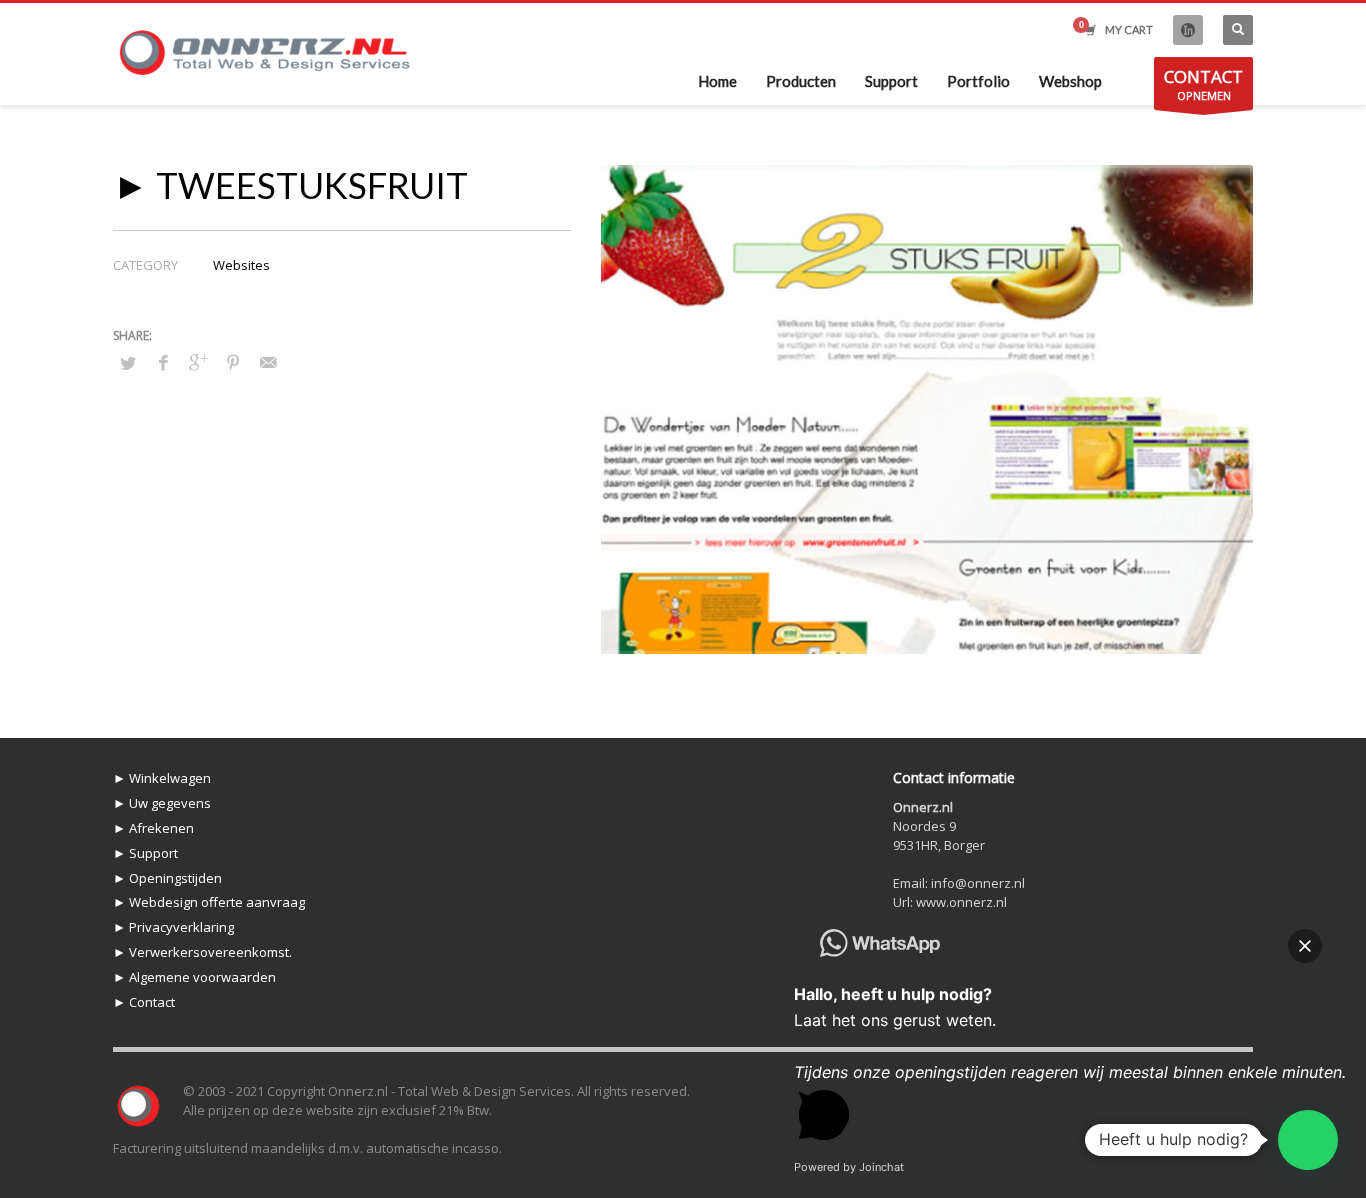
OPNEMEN (1203, 84)
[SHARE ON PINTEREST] (233, 362)
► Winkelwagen (162, 778)
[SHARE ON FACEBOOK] (163, 362)
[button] (1308, 1140)
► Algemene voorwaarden (194, 977)
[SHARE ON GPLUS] (198, 362)
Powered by (849, 1167)
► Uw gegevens (162, 803)
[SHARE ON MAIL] (268, 362)
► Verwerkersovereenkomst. (202, 952)
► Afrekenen (153, 828)
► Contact (144, 1002)
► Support (145, 853)
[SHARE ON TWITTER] (128, 363)
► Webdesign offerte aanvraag (209, 902)
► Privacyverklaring (173, 927)
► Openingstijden (167, 878)
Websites (241, 265)
